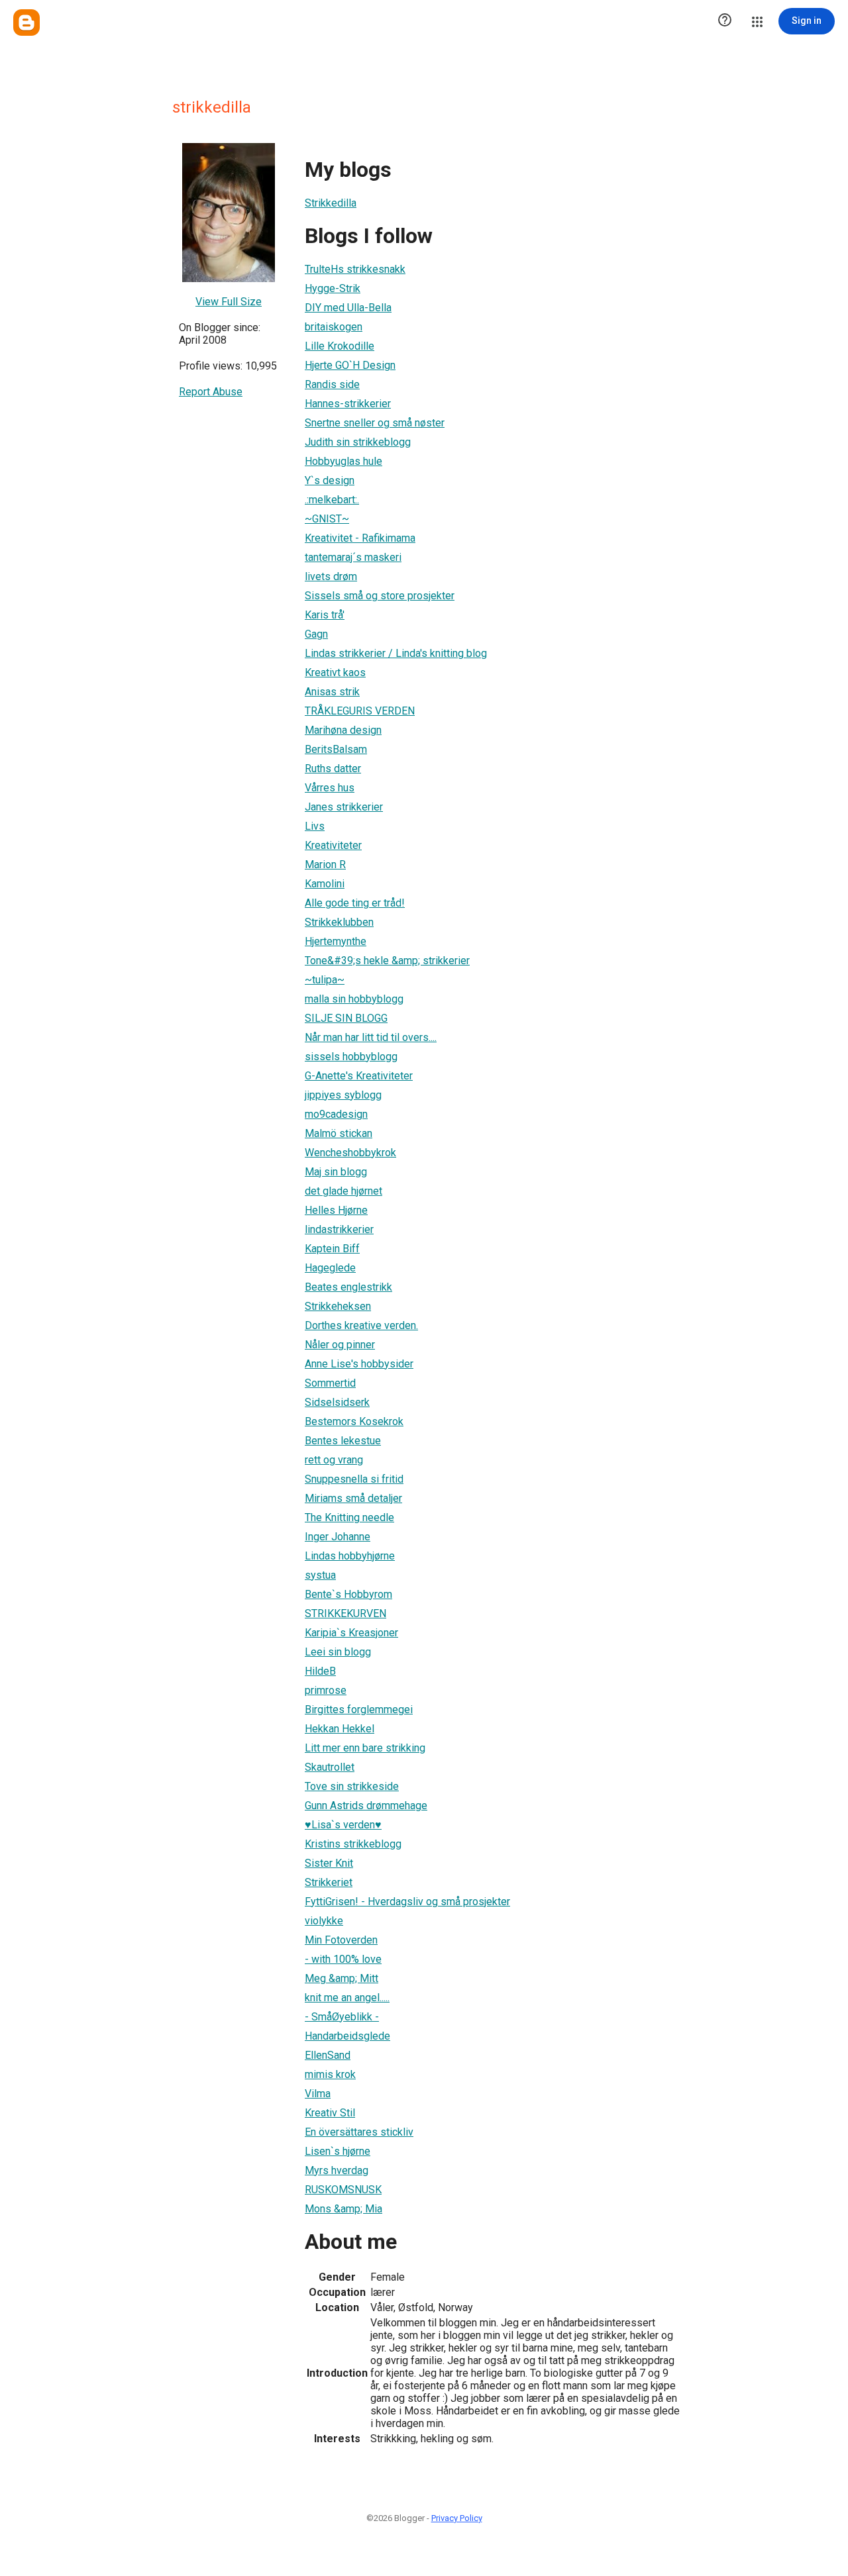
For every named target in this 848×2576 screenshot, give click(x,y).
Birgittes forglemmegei (359, 1709)
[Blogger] (26, 23)
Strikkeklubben (339, 922)
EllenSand (328, 2055)
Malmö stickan (339, 1133)
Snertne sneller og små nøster (375, 423)
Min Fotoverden (341, 1940)
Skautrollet (330, 1767)
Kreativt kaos (335, 672)
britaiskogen (334, 327)
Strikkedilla (331, 203)
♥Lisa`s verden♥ (343, 1825)
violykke (324, 1921)
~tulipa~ (325, 980)
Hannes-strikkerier (348, 404)
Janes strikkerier (344, 807)
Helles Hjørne (336, 1210)
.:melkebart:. (332, 500)
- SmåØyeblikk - (342, 2017)
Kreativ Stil (330, 2113)
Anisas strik (332, 692)
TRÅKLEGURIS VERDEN (360, 711)
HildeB (320, 1671)
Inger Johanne (338, 1537)
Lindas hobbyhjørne (350, 1556)
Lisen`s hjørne (338, 2151)
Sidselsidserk (337, 1402)
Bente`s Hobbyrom (348, 1594)
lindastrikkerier (339, 1229)
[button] (725, 21)
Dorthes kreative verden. (361, 1325)
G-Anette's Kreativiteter (359, 1076)
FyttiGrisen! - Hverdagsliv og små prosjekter (407, 1902)
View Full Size (229, 302)
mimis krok (330, 2074)
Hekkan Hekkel (340, 1729)
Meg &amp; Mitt (342, 1978)
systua (320, 1575)
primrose (326, 1690)
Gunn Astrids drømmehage (366, 1806)
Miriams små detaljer (353, 1498)
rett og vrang (334, 1460)
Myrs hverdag (337, 2170)
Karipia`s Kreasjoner (351, 1633)
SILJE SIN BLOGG (346, 1018)
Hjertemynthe (336, 941)
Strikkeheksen (338, 1306)
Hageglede (330, 1268)
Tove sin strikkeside (352, 1786)
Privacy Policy (457, 2518)
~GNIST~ (327, 519)
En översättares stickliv (359, 2132)
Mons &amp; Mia (344, 2209)
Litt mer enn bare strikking (365, 1748)
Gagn (316, 634)
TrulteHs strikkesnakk (355, 269)
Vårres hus (330, 788)
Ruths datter (333, 768)
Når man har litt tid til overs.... (371, 1037)
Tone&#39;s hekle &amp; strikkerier (387, 961)
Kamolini (325, 884)
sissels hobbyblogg (351, 1057)
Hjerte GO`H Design (350, 365)
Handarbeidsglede (347, 2036)
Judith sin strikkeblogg (358, 442)
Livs (315, 826)
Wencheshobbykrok (350, 1153)
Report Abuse (211, 392)
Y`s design (330, 480)
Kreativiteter (333, 845)
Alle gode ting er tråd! (355, 903)
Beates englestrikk (348, 1287)
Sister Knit (329, 1863)
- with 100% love (343, 1959)
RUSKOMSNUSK (343, 2190)
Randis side (332, 384)
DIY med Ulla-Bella (348, 308)
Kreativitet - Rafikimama (360, 538)
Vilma (318, 2094)
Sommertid (330, 1383)
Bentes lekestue (343, 1441)
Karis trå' (325, 615)
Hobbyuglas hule (344, 461)
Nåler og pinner (340, 1345)
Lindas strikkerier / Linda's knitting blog (396, 653)
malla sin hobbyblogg (354, 999)
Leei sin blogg (338, 1652)
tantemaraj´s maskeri (353, 557)
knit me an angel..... (347, 1998)
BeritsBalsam (336, 749)
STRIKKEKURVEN (345, 1613)
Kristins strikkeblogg (353, 1844)
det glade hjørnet (344, 1191)
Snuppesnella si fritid (354, 1479)
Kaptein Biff (332, 1249)
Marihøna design (343, 730)
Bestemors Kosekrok (354, 1421)
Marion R (325, 865)
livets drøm (331, 576)
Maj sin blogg (336, 1172)
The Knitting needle (349, 1517)
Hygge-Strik (333, 288)
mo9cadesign (336, 1114)
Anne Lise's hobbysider (359, 1364)
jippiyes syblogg (343, 1095)
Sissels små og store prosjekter (380, 596)
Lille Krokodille (340, 346)
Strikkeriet (329, 1882)
